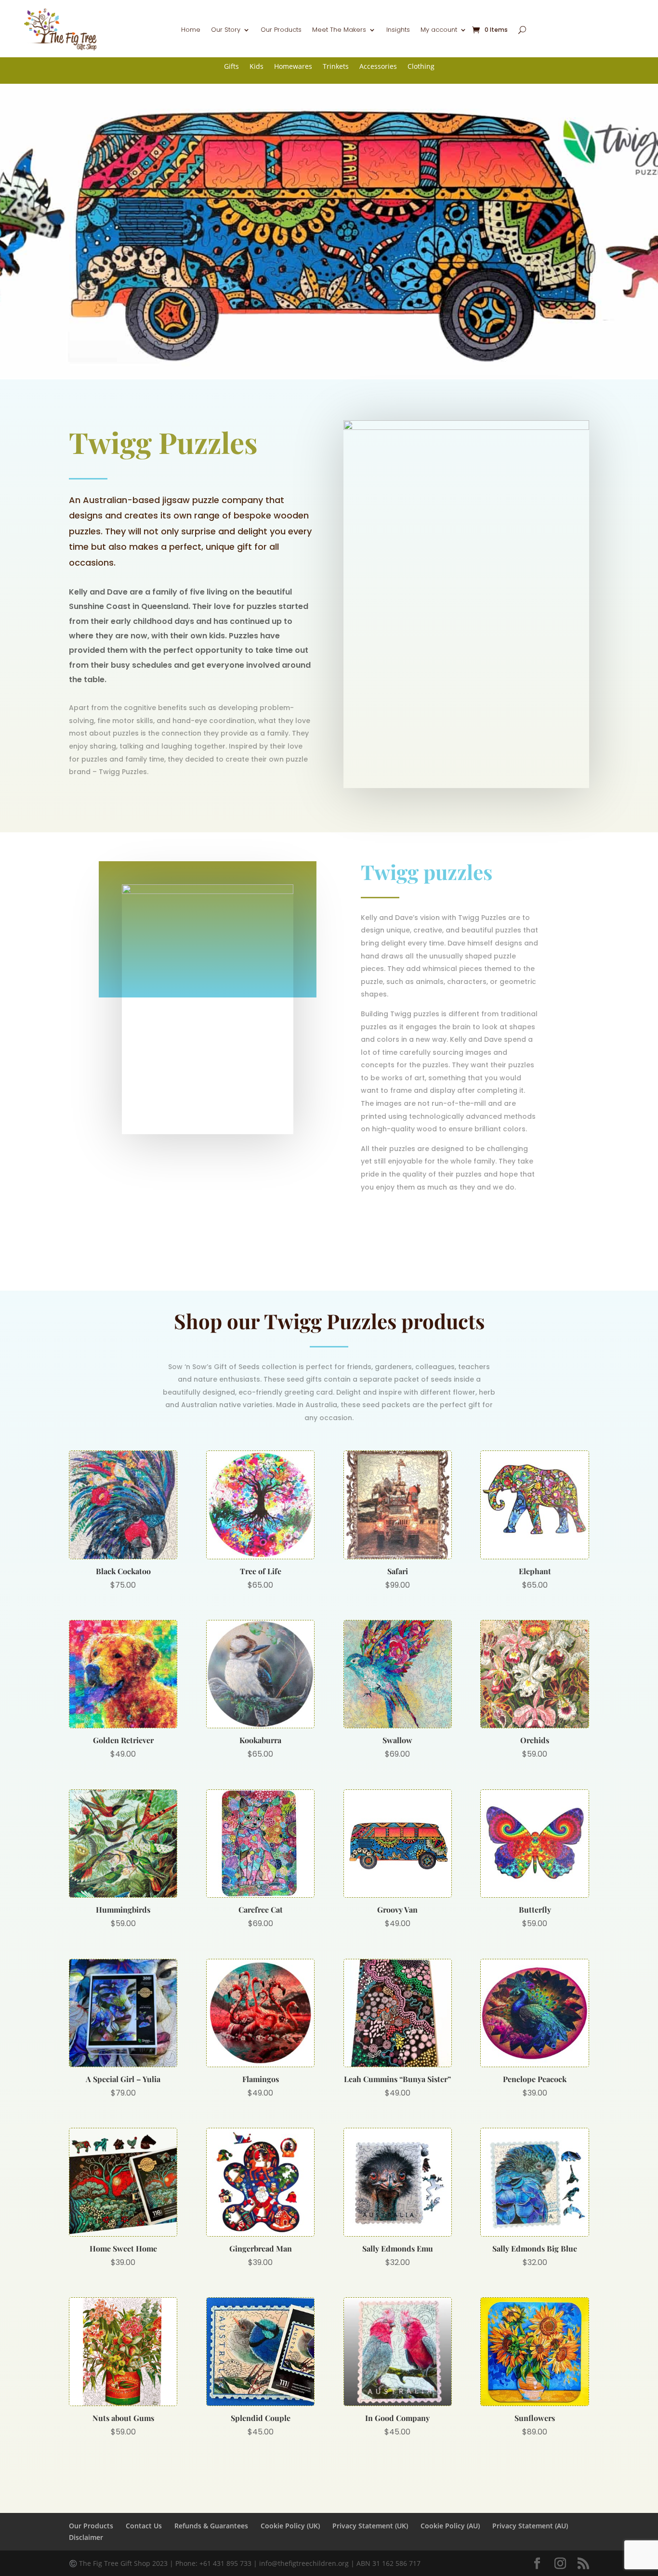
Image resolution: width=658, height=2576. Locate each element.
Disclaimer (86, 2537)
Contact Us (144, 2526)
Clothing (421, 67)
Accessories (378, 67)
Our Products (281, 30)
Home (191, 30)
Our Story (226, 30)
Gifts (231, 67)
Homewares (293, 67)
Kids (257, 67)
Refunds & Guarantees (211, 2526)
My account (439, 30)
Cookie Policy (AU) (450, 2526)
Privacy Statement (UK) (370, 2526)
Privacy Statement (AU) (530, 2526)
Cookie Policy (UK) (290, 2526)
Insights (398, 30)
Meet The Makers (339, 30)
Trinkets (336, 67)
